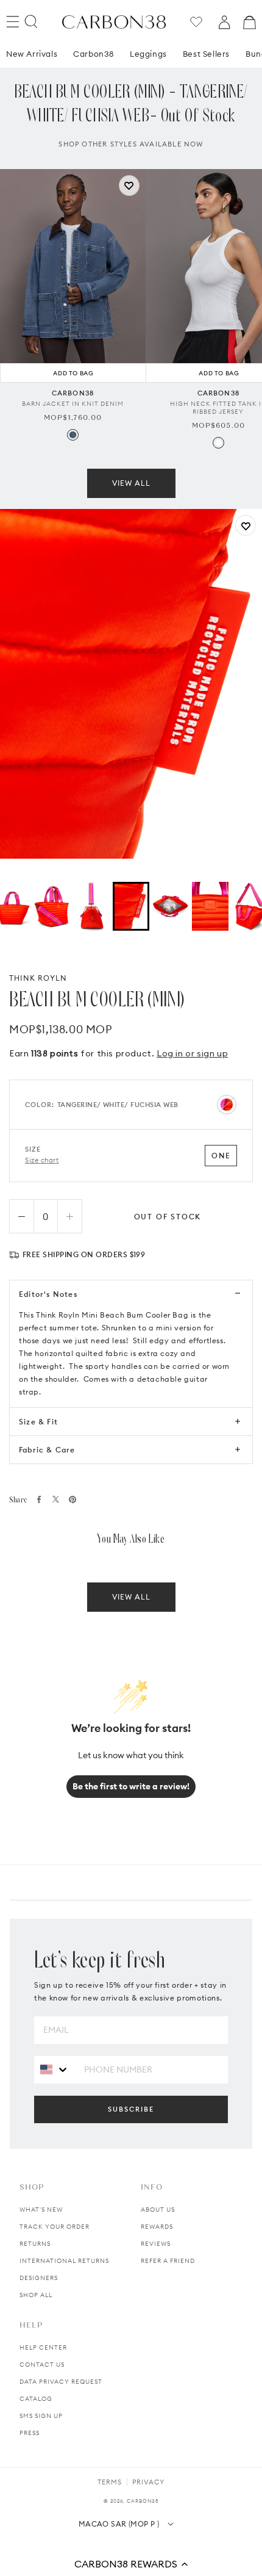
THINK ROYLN (38, 978)
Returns (35, 2244)
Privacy (148, 2482)
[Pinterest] (73, 1499)
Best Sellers (206, 54)
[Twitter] (56, 1499)
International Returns (64, 2261)
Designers (39, 2278)
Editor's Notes (48, 1294)
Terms (110, 2482)
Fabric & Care (47, 1450)
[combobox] (55, 2069)
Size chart (42, 1160)
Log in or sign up (192, 1053)
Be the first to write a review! (131, 1786)
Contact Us (42, 2365)
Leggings (148, 54)
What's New (41, 2210)
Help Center (43, 2347)
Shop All (36, 2295)
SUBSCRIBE (131, 2109)
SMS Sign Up (41, 2416)
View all (131, 483)
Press (30, 2433)
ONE (221, 1156)
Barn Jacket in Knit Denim (73, 404)
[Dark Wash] (73, 435)
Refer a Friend (168, 2261)
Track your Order (55, 2227)
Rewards (157, 2227)
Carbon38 (94, 54)
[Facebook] (39, 1499)
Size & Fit (38, 1422)
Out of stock (168, 1217)
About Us (158, 2210)
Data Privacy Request (61, 2382)
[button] (131, 2564)
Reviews (156, 2244)
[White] (218, 443)
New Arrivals (32, 54)
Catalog (36, 2399)
